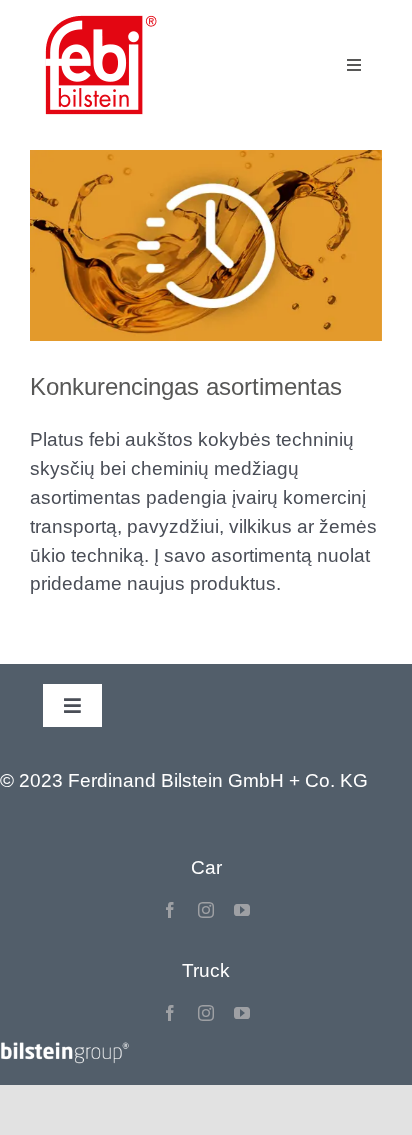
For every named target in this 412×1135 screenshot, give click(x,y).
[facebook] (170, 910)
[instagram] (206, 910)
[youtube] (242, 910)
